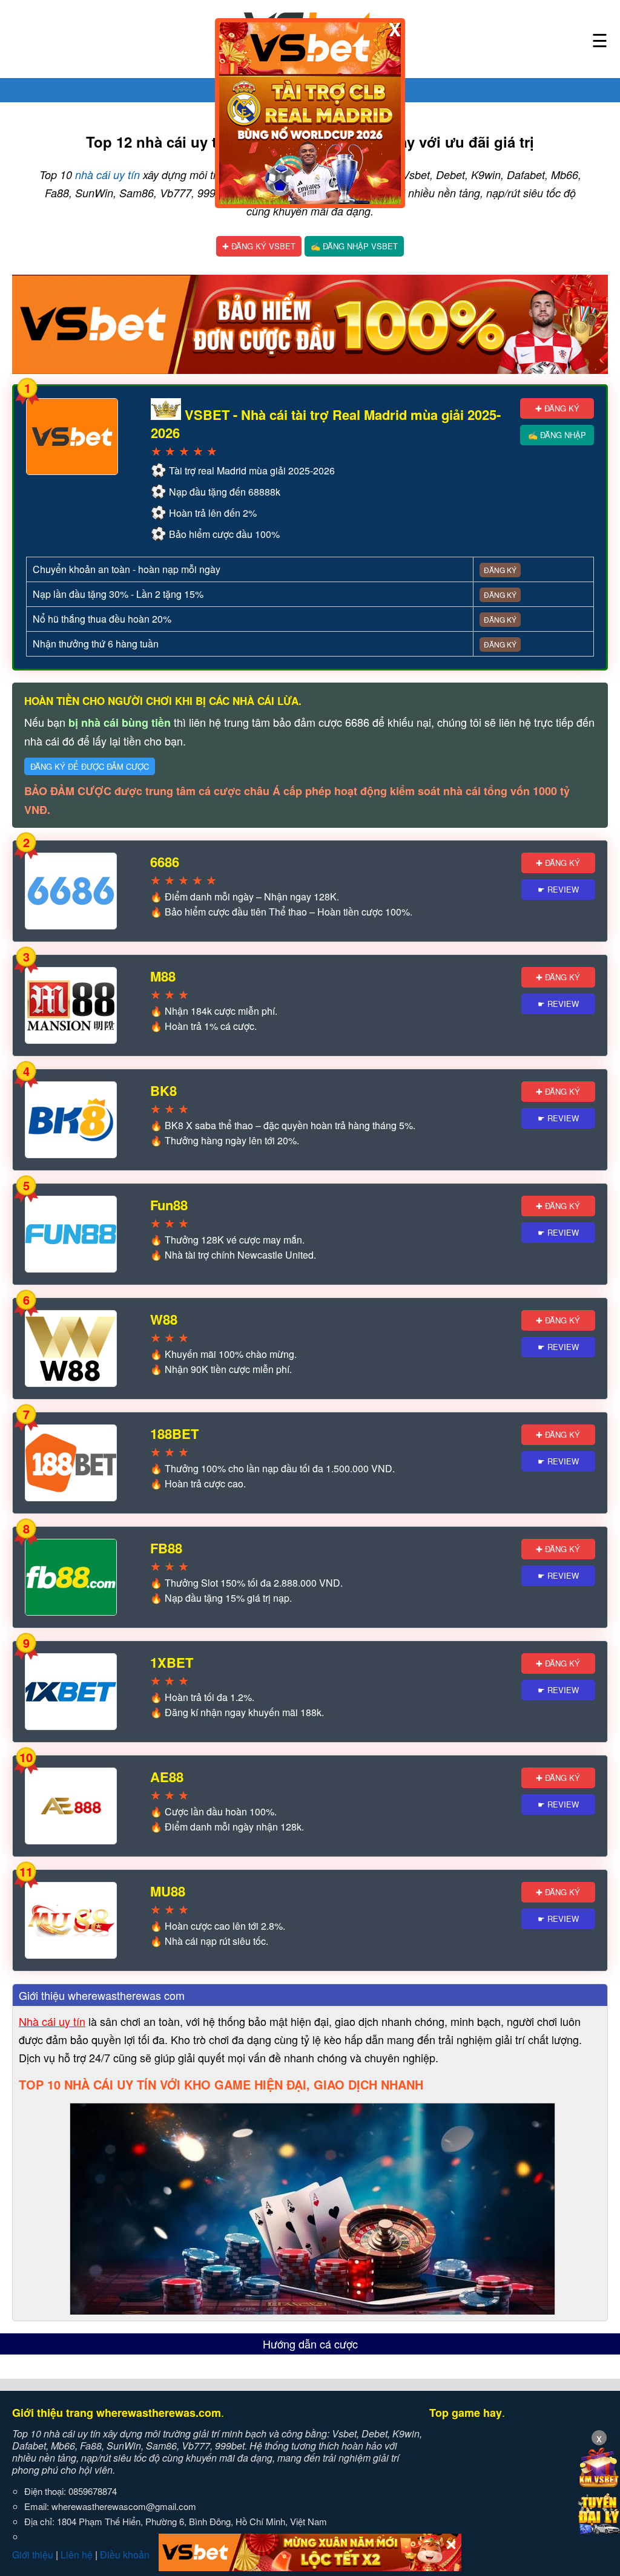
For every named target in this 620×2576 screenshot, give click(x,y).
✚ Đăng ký (557, 408)
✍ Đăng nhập (557, 435)
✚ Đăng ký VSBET (259, 246)
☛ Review (558, 889)
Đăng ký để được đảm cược (90, 766)
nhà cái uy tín (107, 175)
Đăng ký (500, 570)
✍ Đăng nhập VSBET (354, 246)
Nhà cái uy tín (52, 2021)
